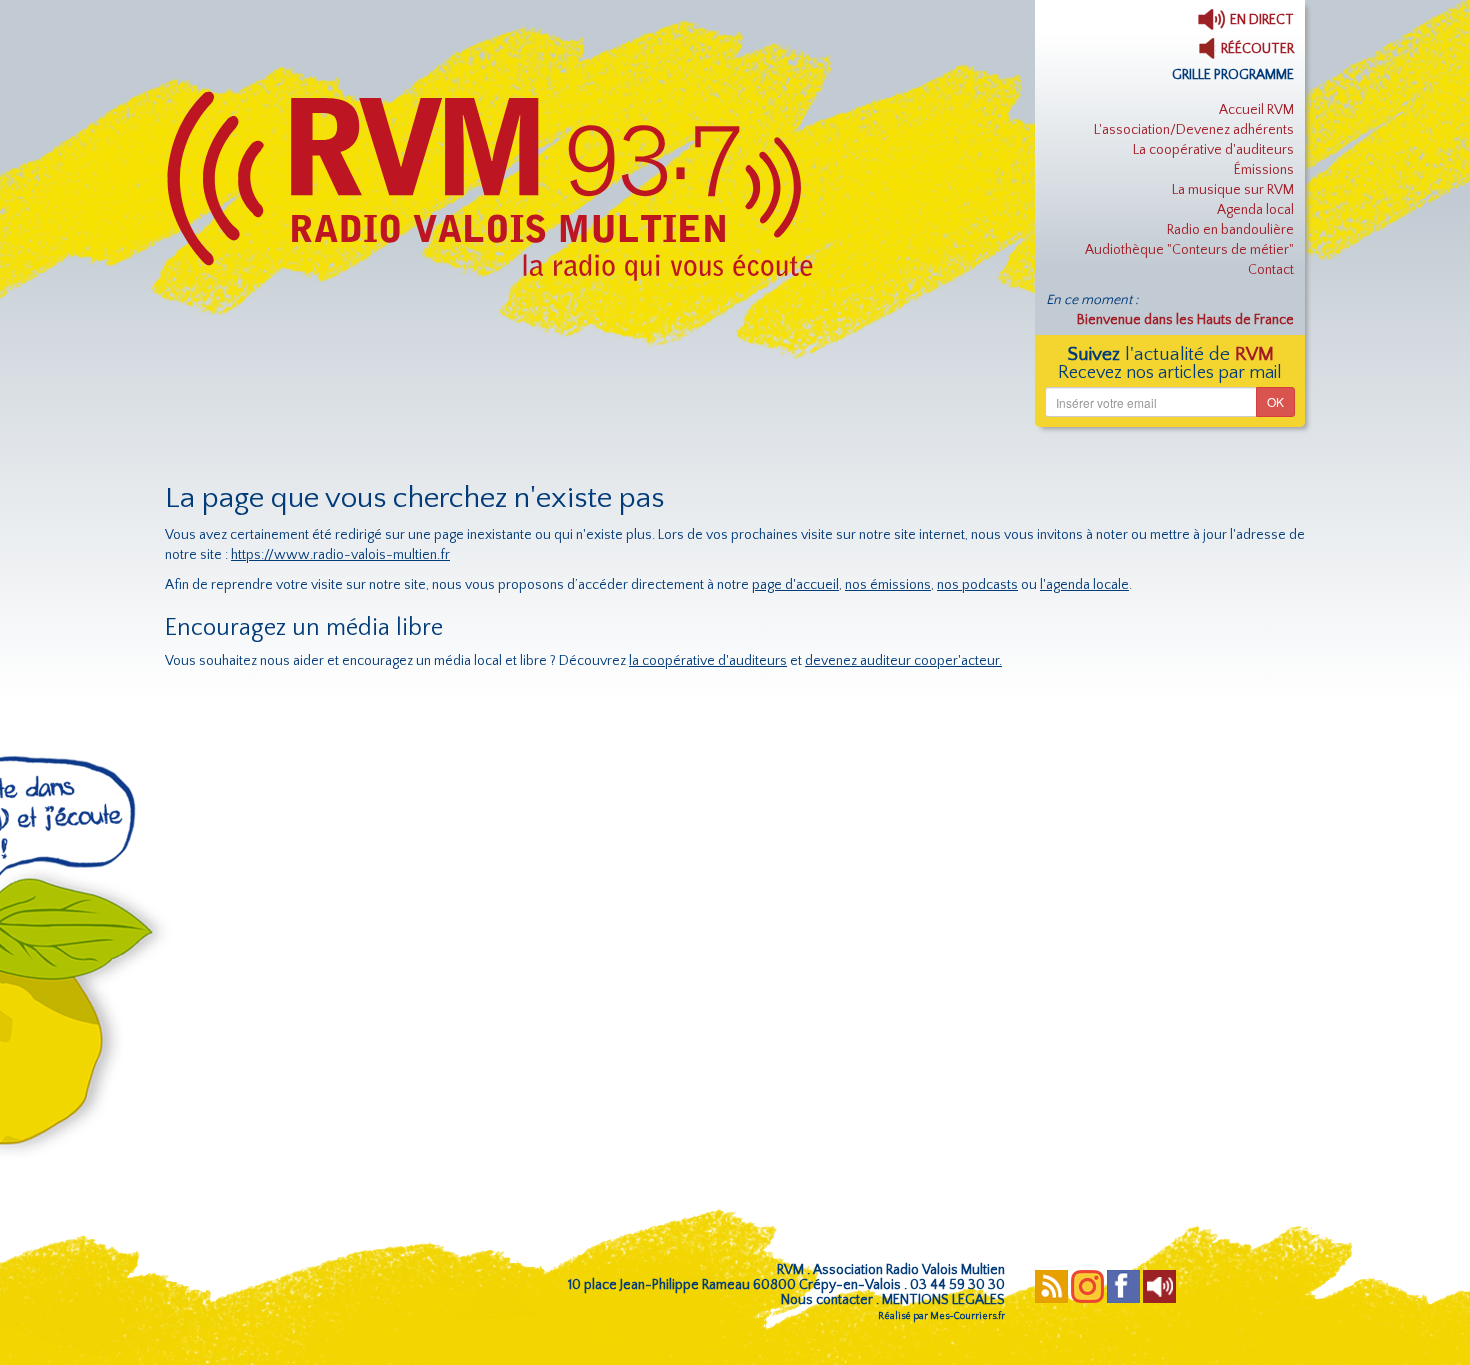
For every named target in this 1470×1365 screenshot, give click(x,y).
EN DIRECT (1260, 20)
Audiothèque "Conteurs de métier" (1189, 250)
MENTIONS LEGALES (943, 1300)
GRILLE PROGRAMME (1233, 75)
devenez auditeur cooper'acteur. (903, 661)
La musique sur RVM (1233, 190)
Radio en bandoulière (1230, 230)
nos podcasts (977, 585)
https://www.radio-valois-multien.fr (340, 555)
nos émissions (888, 585)
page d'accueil (795, 585)
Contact (1271, 270)
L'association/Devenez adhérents (1194, 130)
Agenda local (1255, 210)
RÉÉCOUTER (1256, 49)
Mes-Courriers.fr (967, 1316)
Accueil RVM (1256, 110)
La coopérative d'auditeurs (1213, 150)
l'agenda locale (1084, 585)
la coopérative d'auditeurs (708, 661)
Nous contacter (827, 1300)
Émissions (1264, 170)
